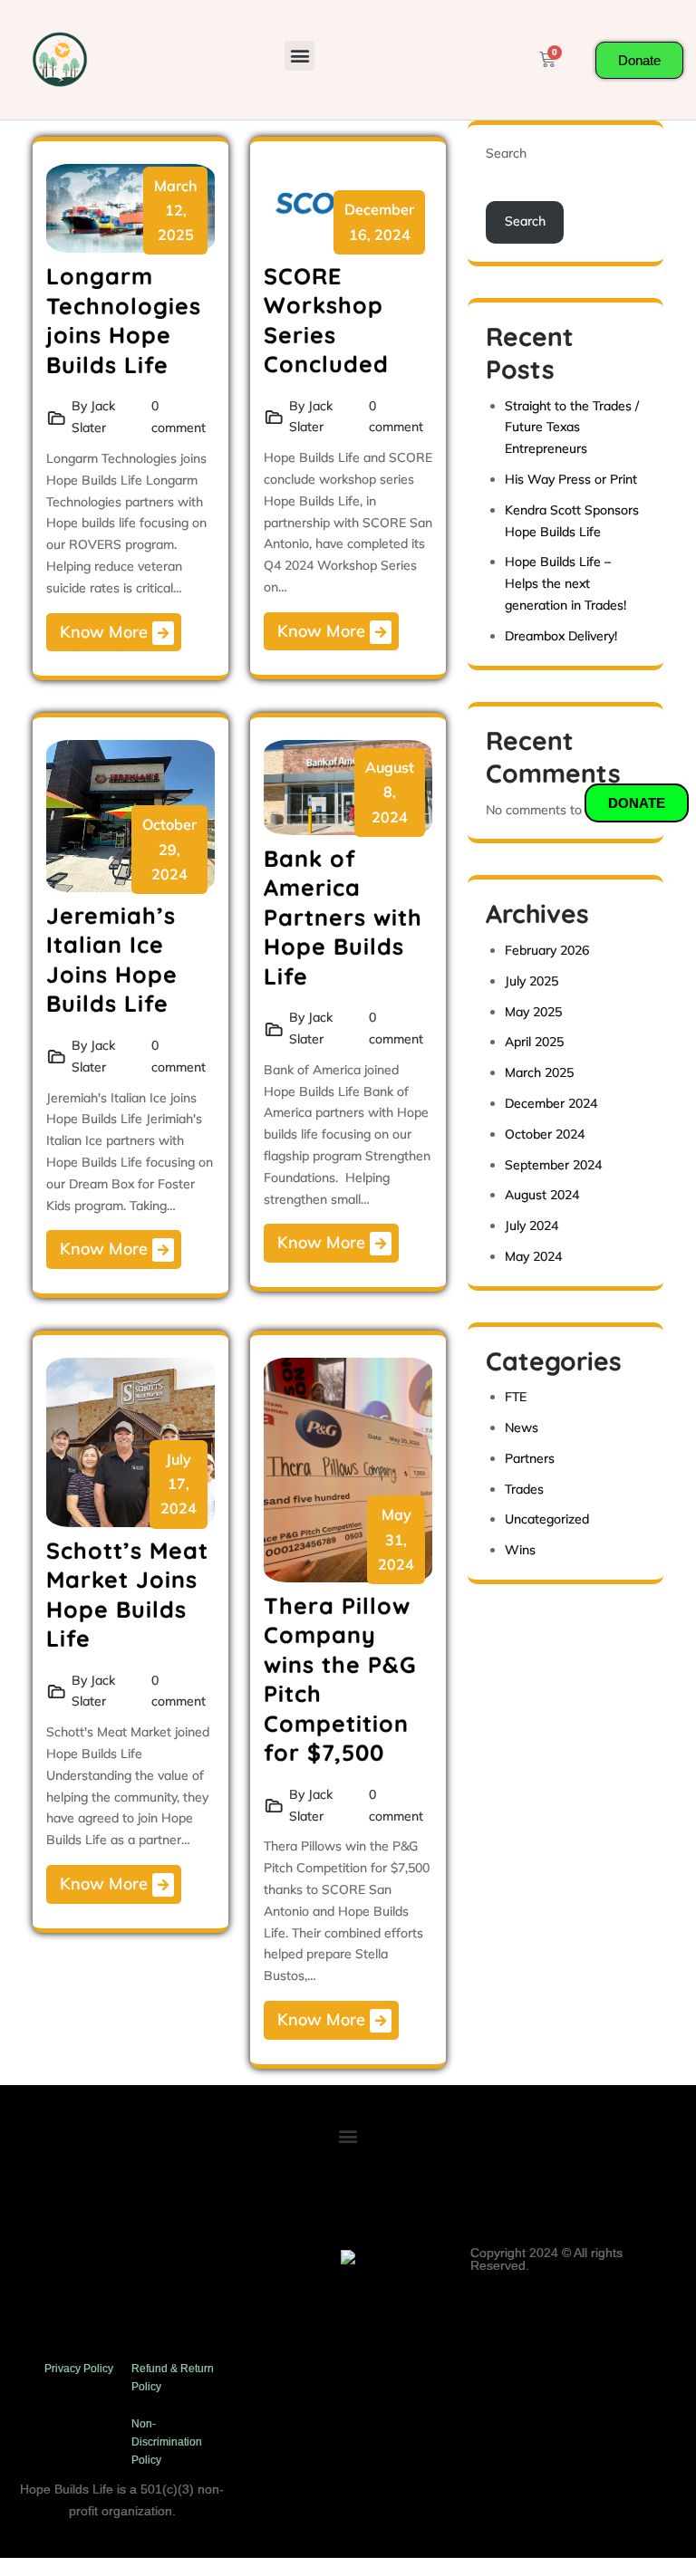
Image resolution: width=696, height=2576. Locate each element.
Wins (520, 1550)
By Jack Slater (93, 417)
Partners (530, 1458)
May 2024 (533, 1256)
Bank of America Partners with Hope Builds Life (343, 917)
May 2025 (533, 1012)
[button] (300, 56)
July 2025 (532, 981)
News (522, 1427)
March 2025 (539, 1072)
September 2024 (553, 1165)
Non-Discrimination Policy (167, 2442)
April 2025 (534, 1042)
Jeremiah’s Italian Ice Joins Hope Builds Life (112, 960)
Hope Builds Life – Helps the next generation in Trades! (565, 583)
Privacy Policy (79, 2369)
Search (506, 153)
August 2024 (542, 1195)
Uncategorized (547, 1519)
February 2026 (547, 950)
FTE (516, 1397)
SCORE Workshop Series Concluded (326, 320)
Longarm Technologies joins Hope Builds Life (124, 320)
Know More (106, 632)
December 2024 (551, 1103)
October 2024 (545, 1134)
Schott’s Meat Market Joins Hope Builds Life (127, 1595)
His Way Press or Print (571, 479)
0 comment (179, 417)
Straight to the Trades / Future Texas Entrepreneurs (572, 428)
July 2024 (532, 1226)
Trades (524, 1489)
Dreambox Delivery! (561, 636)
